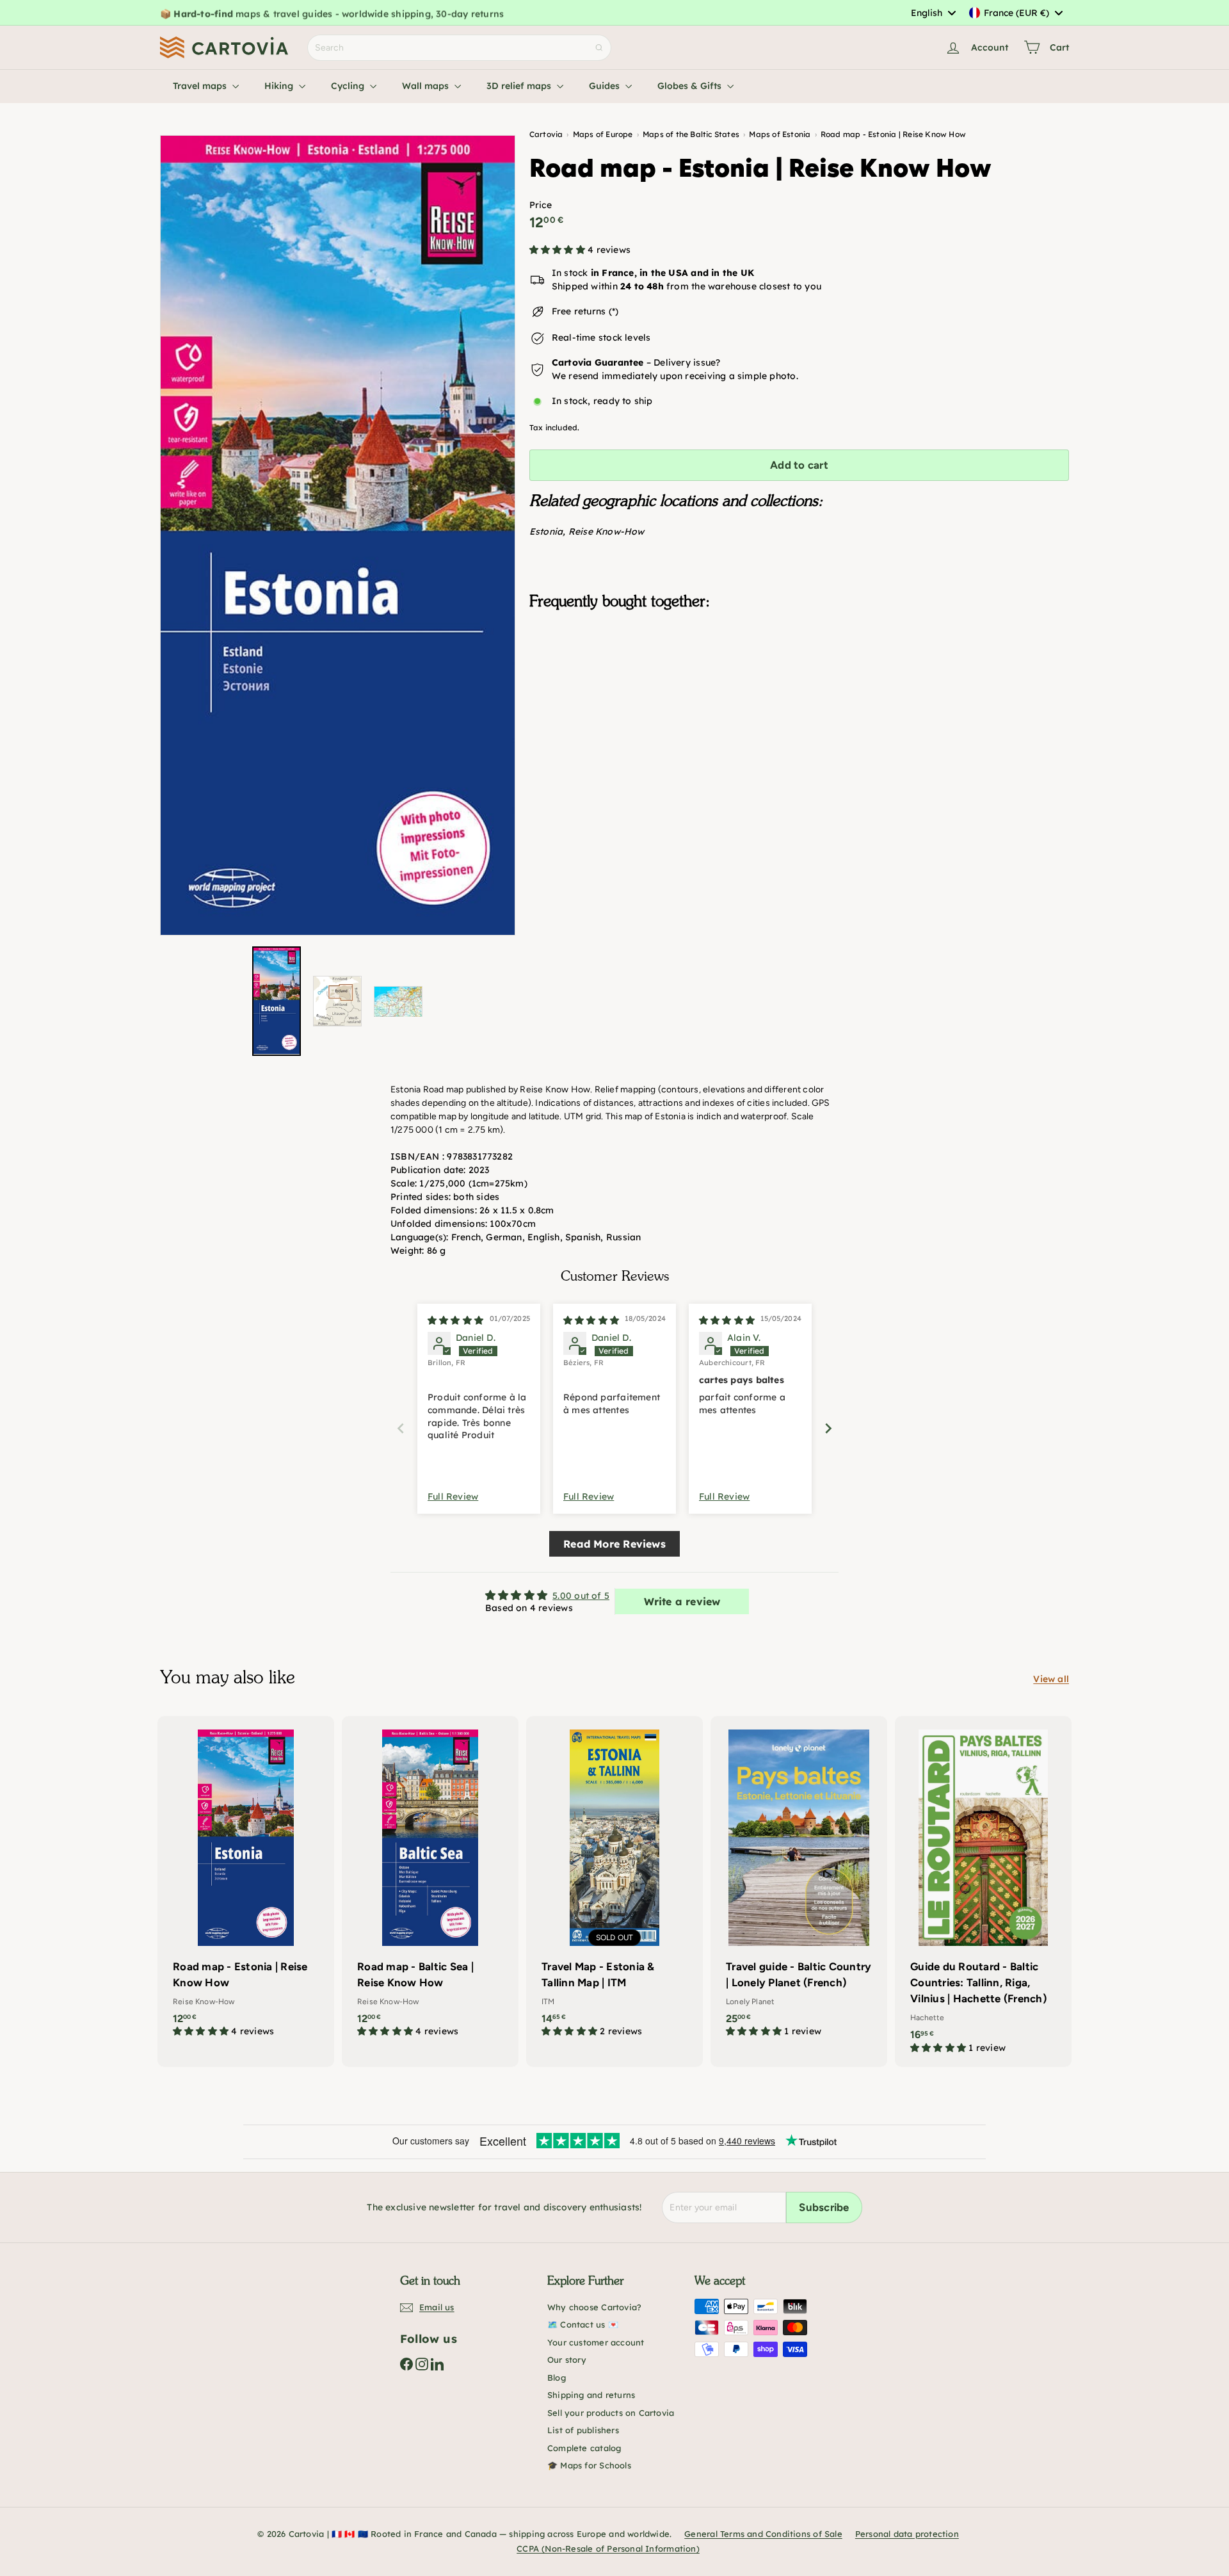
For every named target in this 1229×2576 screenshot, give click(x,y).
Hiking (280, 86)
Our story (567, 2360)
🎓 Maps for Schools (589, 2465)
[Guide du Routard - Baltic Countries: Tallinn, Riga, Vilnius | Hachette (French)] (983, 1891)
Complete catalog (584, 2448)
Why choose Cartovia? (594, 2307)
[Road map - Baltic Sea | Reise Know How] (430, 1883)
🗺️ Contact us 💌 (583, 2324)
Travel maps (201, 86)
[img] (455, 1320)
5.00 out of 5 (581, 1596)
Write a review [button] (682, 1601)
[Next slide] (828, 1428)
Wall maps (427, 86)
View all (1051, 1679)
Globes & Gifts (691, 86)
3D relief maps (520, 86)
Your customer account (596, 2342)
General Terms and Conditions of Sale (763, 2534)
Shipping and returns (591, 2395)
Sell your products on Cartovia (611, 2413)
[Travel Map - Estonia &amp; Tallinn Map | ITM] (614, 1883)
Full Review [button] (453, 1496)
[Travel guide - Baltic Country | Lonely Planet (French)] (799, 1883)
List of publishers (583, 2430)
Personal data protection (907, 2534)
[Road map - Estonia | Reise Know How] (799, 685)
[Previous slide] (401, 1428)
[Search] (599, 48)
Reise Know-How (606, 532)
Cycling (349, 86)
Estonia (546, 532)
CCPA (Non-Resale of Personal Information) (608, 2548)
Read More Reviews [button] (614, 1544)
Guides (606, 86)
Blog (557, 2378)
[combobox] (933, 13)
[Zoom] (338, 535)
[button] (558, 250)
